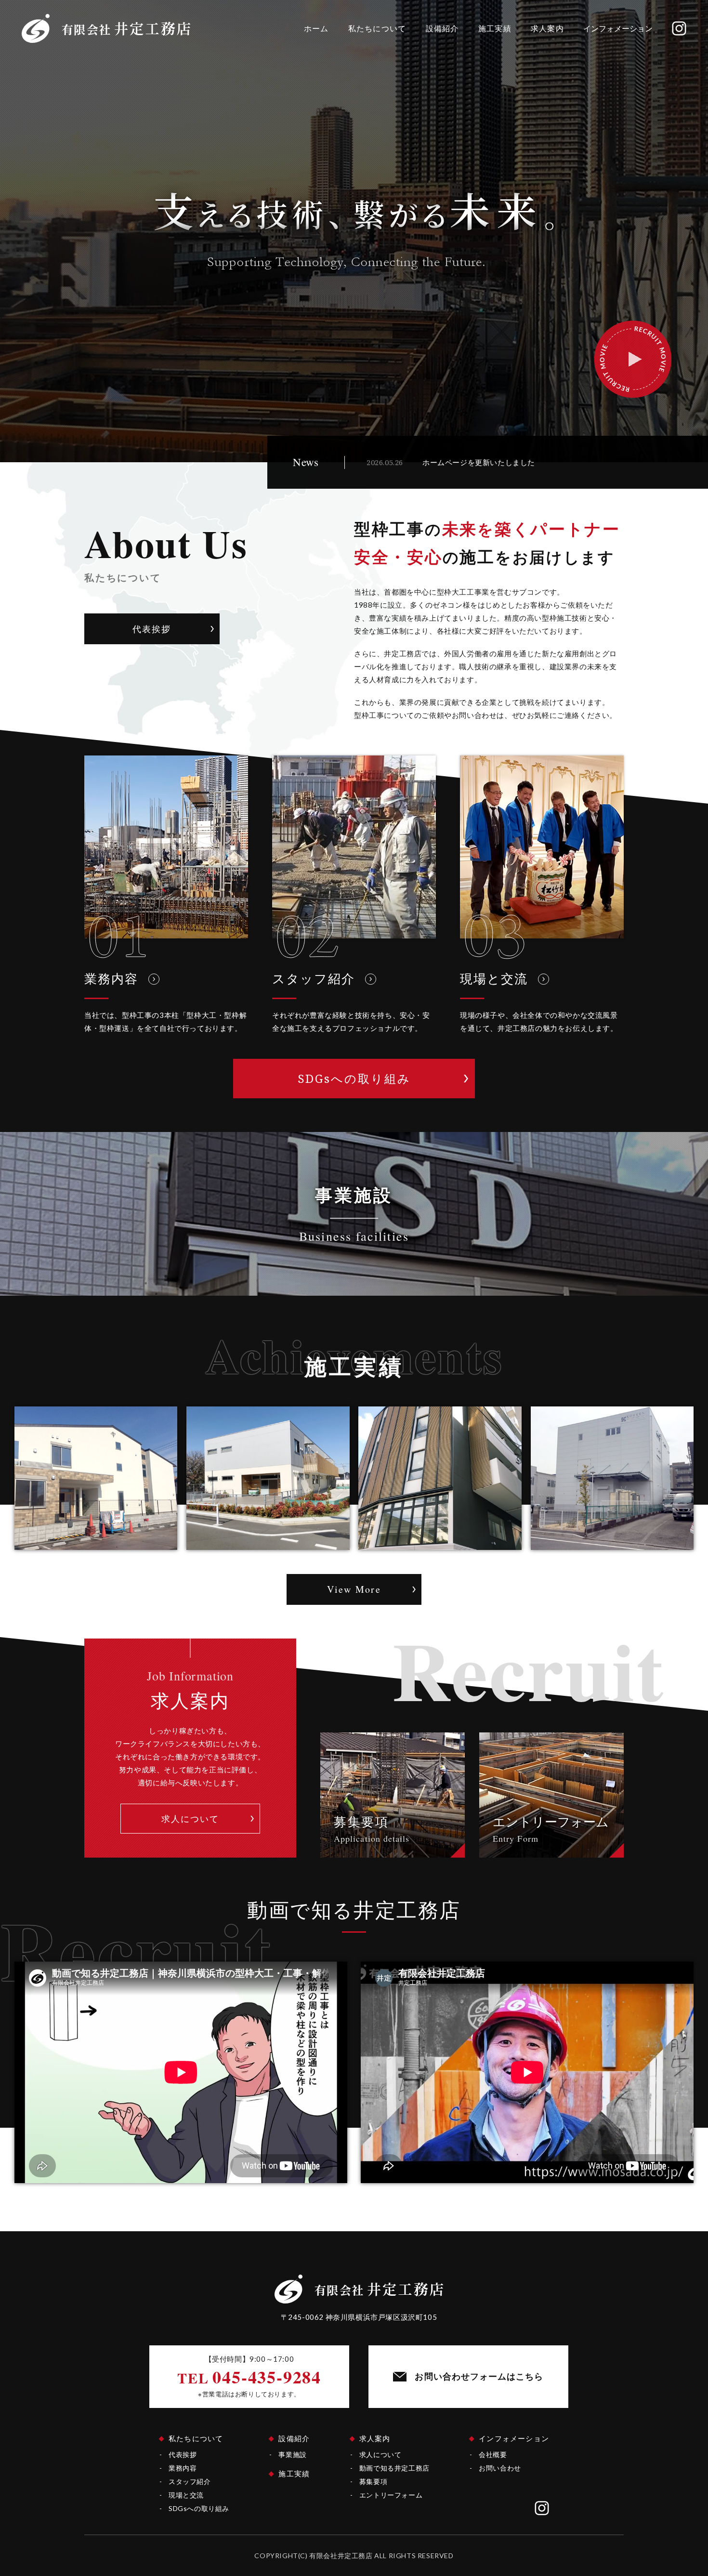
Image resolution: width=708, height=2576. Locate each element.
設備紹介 (442, 28)
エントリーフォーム (391, 2495)
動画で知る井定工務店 (394, 2468)
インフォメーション (618, 28)
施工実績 (495, 28)
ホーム (316, 28)
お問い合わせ (500, 2468)
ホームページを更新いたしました (479, 462)
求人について (380, 2454)
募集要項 (373, 2481)
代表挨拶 (183, 2454)
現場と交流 (186, 2495)
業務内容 (183, 2468)
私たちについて (377, 28)
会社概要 (493, 2454)
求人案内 (547, 28)
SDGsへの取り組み (199, 2508)
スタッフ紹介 (190, 2481)
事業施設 (292, 2454)
